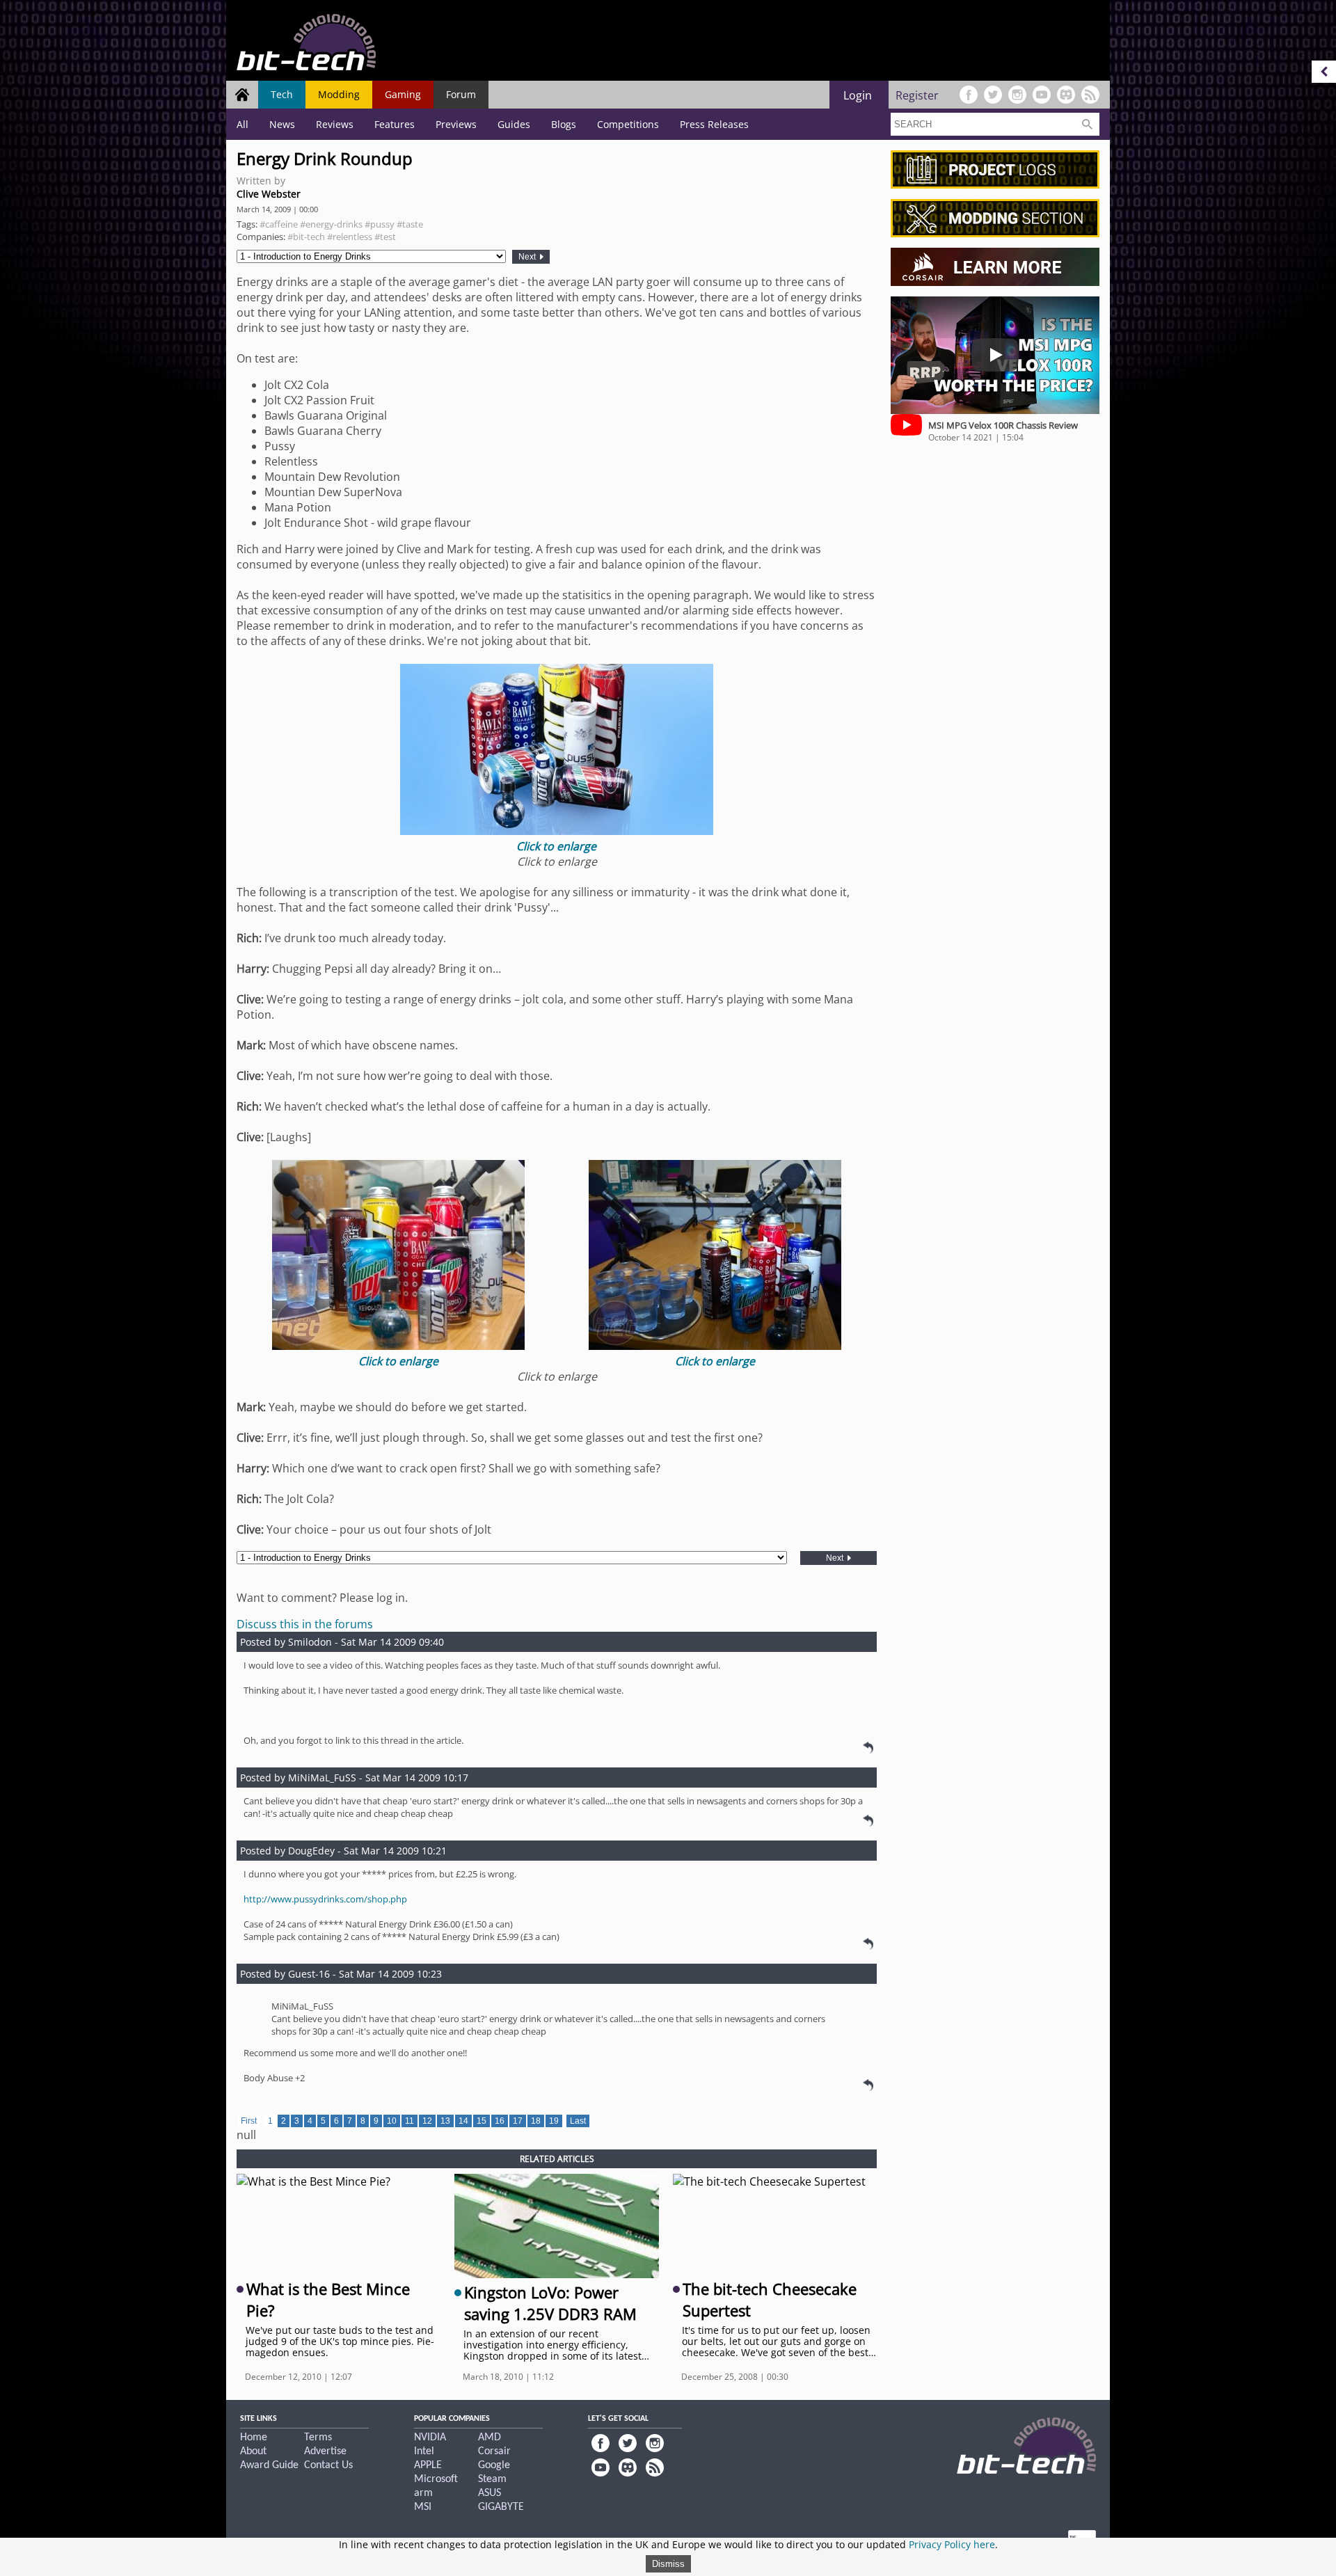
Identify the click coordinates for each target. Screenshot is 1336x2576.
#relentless (350, 237)
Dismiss (668, 2564)
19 (554, 2121)
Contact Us (328, 2465)
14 (463, 2121)
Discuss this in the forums (305, 1624)
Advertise (325, 2451)
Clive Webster (269, 194)
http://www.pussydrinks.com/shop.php (325, 1899)
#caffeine (279, 224)
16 (500, 2121)
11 (409, 2121)
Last (578, 2121)
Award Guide (269, 2465)
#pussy (380, 224)
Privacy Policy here (952, 2544)
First (249, 2121)
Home (254, 2438)
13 (445, 2121)
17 (518, 2121)
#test (385, 237)
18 (536, 2121)
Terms (318, 2438)
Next (528, 257)
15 (482, 2121)
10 (392, 2121)
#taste (410, 224)
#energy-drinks (331, 224)
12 (427, 2121)
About (253, 2451)
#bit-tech (306, 237)
